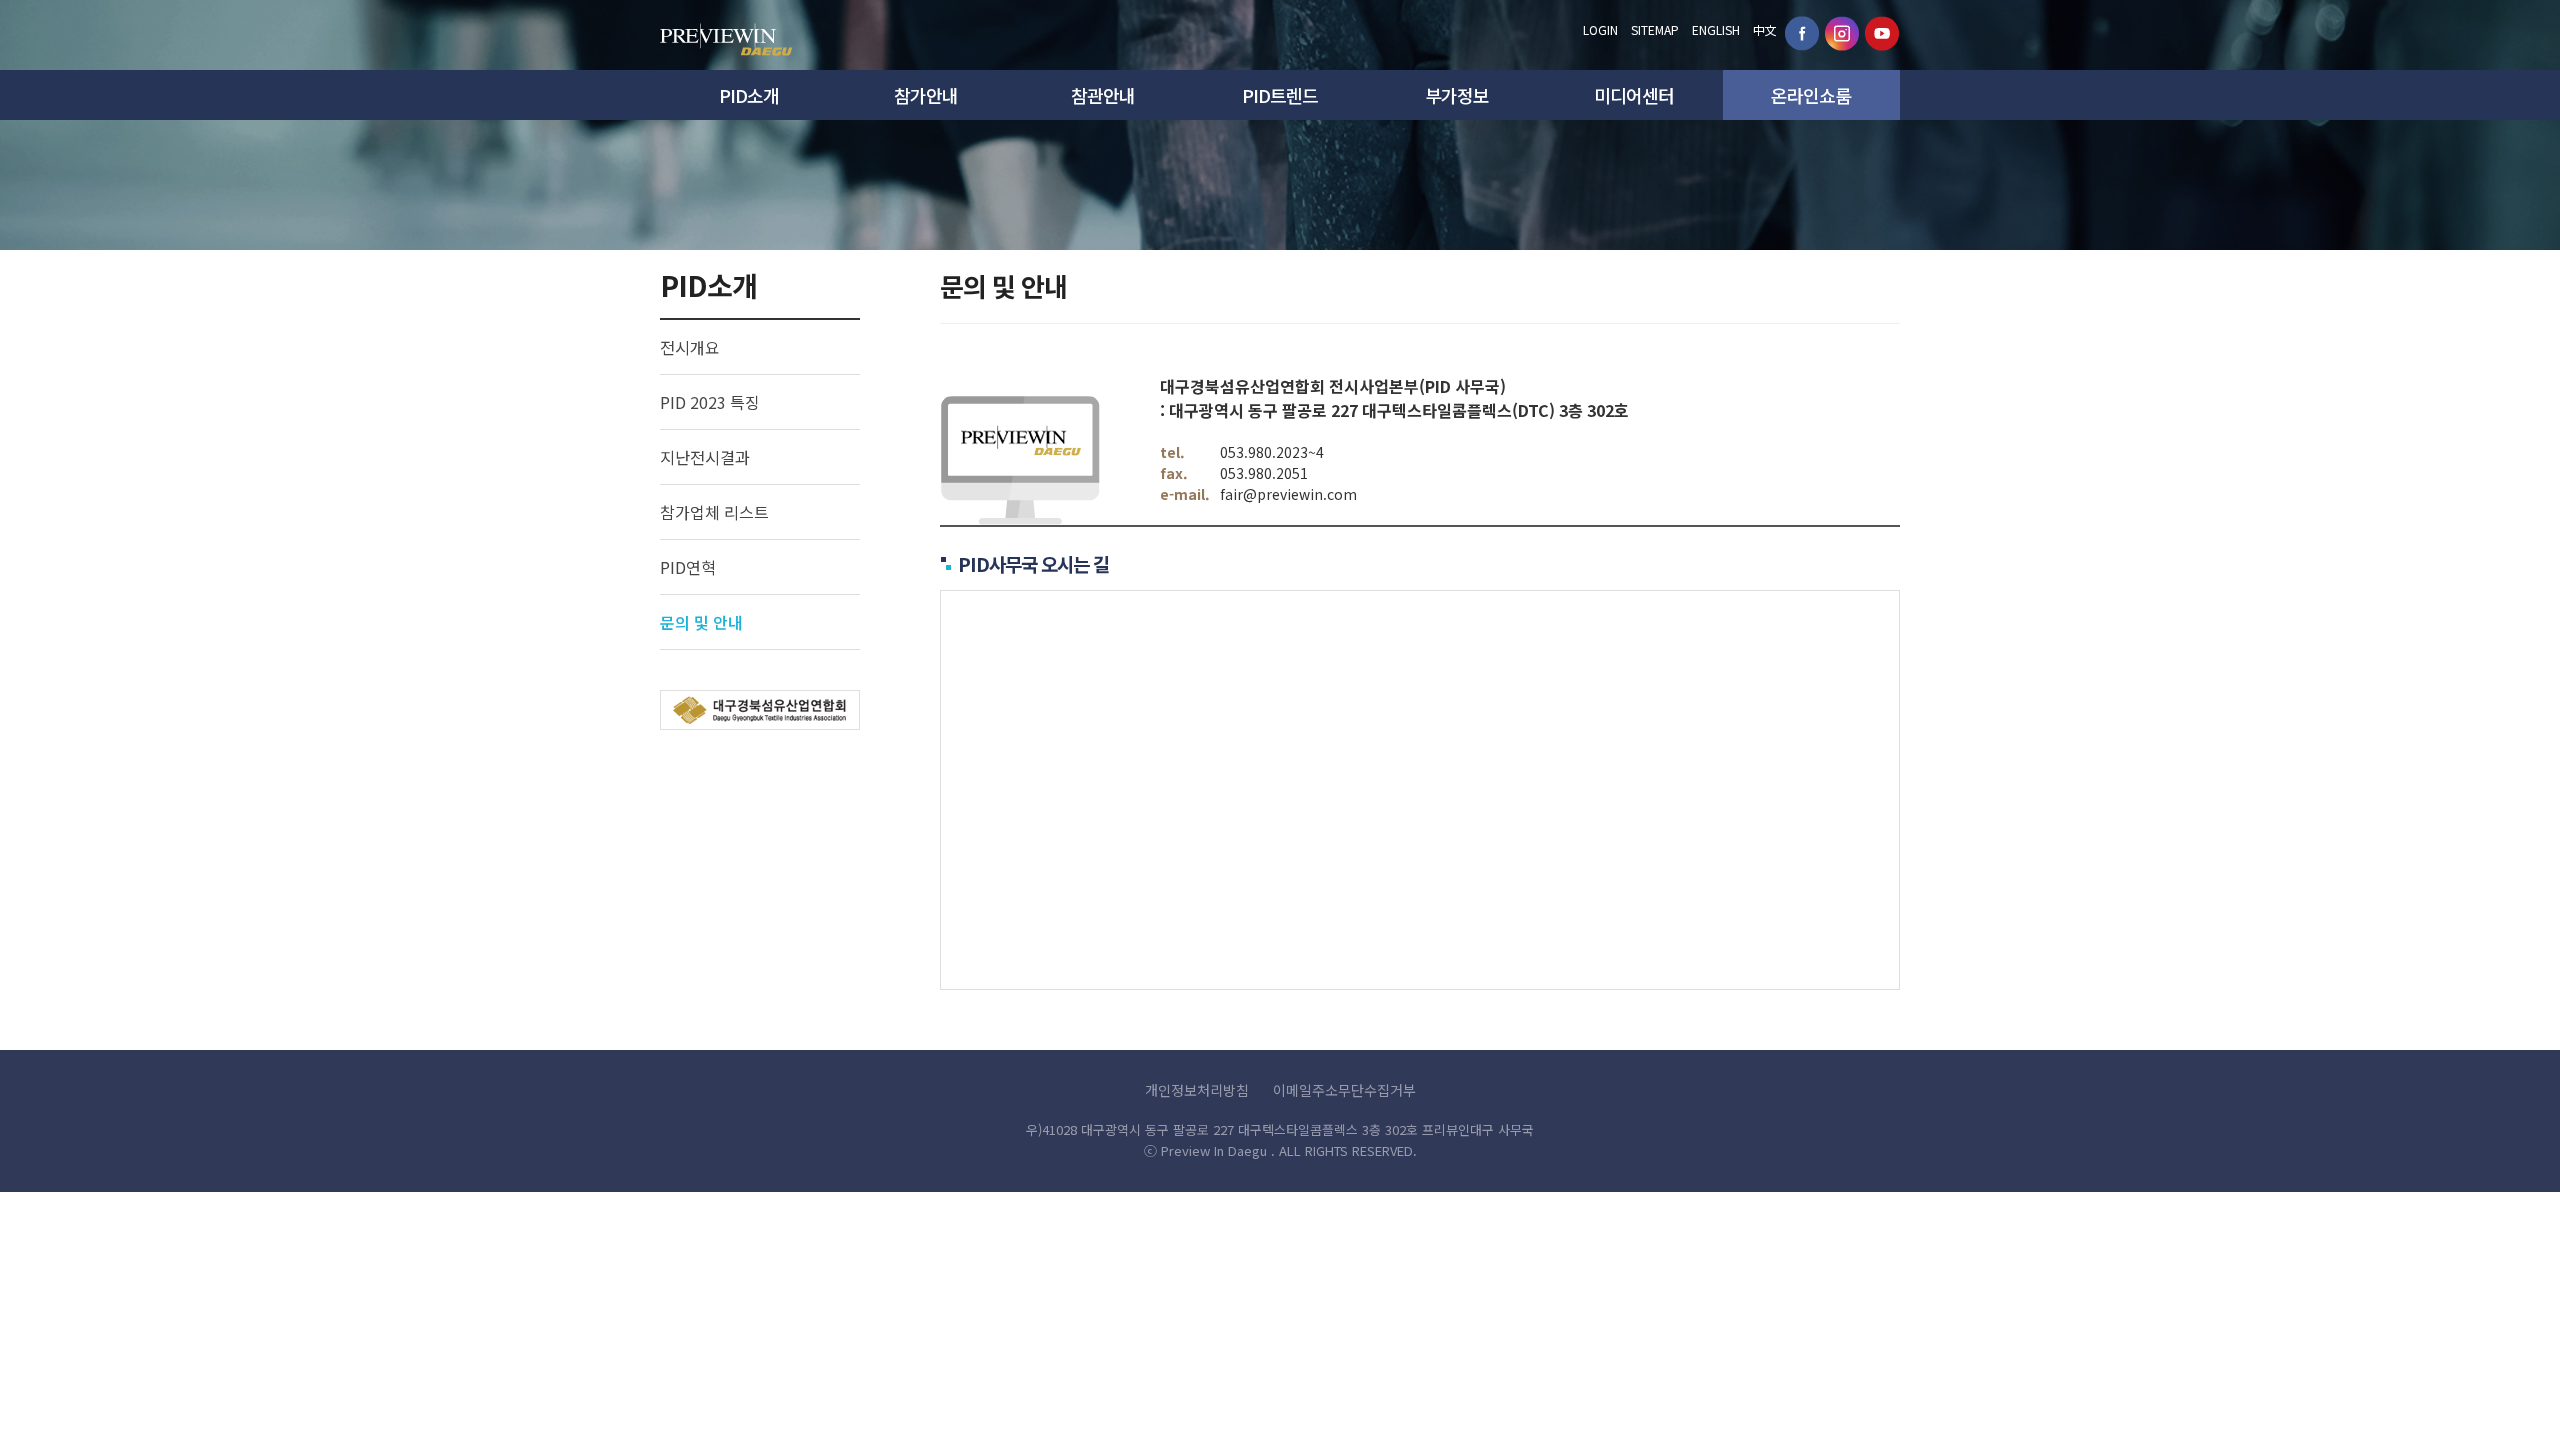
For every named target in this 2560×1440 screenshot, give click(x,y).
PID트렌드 (1280, 95)
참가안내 (926, 95)
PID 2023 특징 (710, 402)
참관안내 (1103, 95)
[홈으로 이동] (726, 34)
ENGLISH (1716, 29)
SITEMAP (1655, 29)
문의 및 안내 (701, 622)
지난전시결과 (705, 457)
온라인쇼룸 (1811, 95)
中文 (1765, 29)
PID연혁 (688, 567)
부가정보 (1457, 95)
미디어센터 (1634, 95)
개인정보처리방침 (1197, 1090)
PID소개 (749, 95)
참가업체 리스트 (714, 512)
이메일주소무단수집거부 (1344, 1090)
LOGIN (1600, 29)
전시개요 (690, 347)
